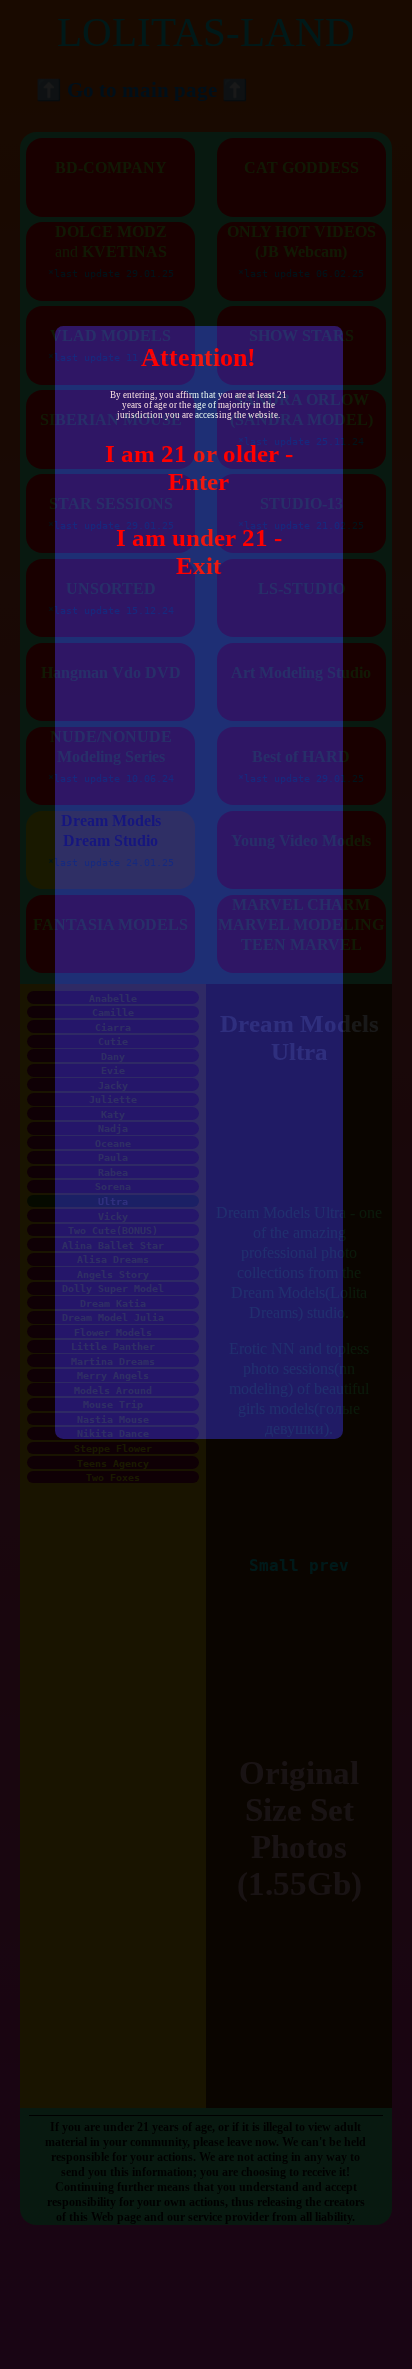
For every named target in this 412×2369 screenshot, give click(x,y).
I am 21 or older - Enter (199, 467)
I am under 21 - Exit (199, 551)
